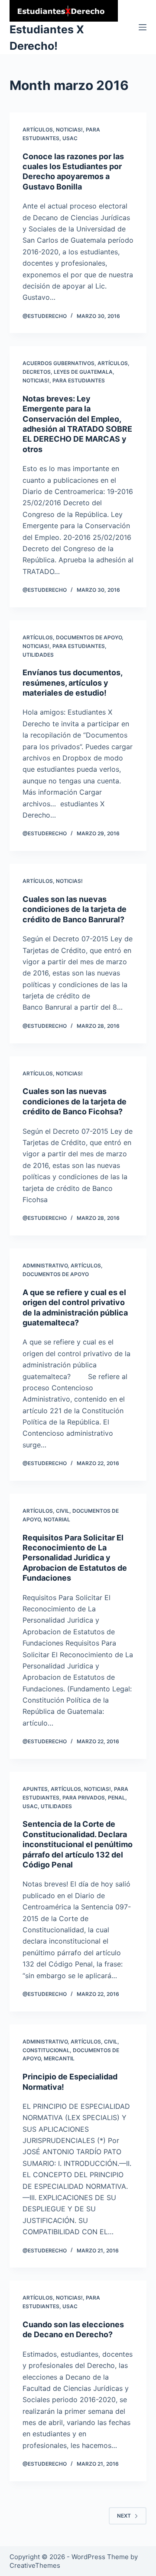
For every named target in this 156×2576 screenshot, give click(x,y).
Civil (63, 1511)
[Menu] (143, 27)
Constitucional (46, 2050)
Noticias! (69, 130)
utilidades (38, 655)
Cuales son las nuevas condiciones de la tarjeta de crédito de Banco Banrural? (75, 909)
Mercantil (59, 2058)
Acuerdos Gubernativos (58, 363)
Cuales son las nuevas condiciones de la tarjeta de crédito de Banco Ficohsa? (75, 1101)
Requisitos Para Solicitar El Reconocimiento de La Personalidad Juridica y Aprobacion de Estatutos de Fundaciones (75, 1558)
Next (124, 2516)
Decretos (37, 372)
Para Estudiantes (79, 380)
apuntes (35, 1789)
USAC (70, 138)
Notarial (57, 1519)
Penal (117, 1798)
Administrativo (45, 1266)
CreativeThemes (35, 2565)
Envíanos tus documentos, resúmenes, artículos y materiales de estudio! (72, 683)
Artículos (38, 130)
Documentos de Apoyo (89, 637)
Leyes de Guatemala (83, 372)
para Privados (84, 1798)
